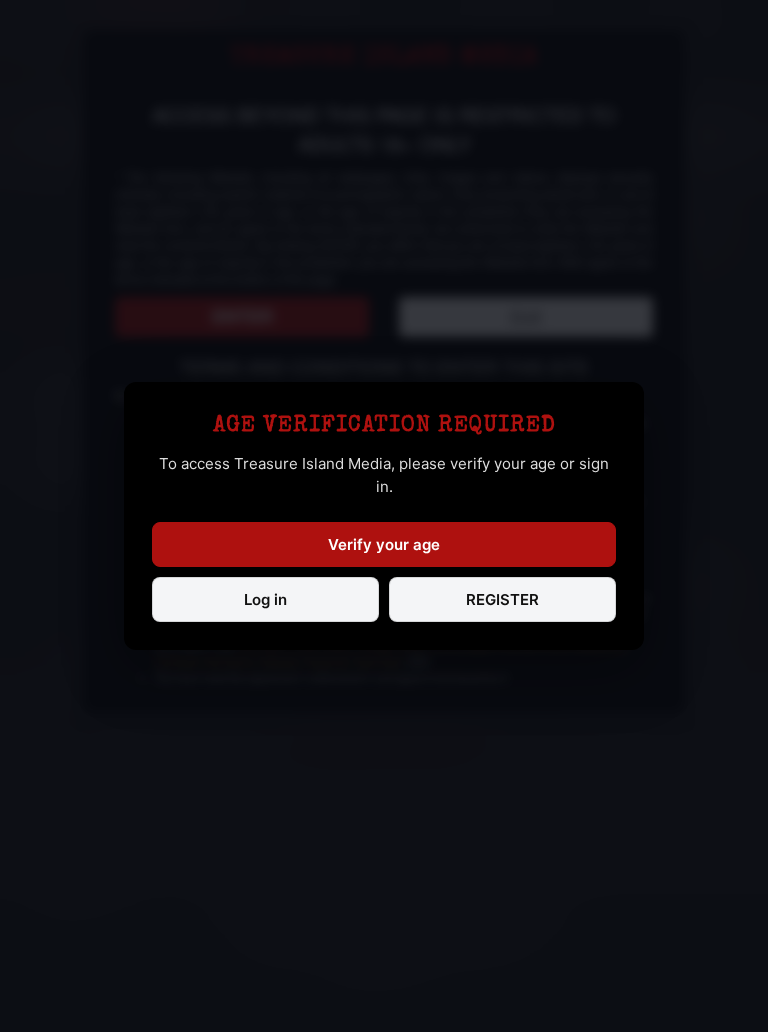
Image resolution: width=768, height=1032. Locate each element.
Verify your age (384, 544)
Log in (265, 599)
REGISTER (502, 599)
